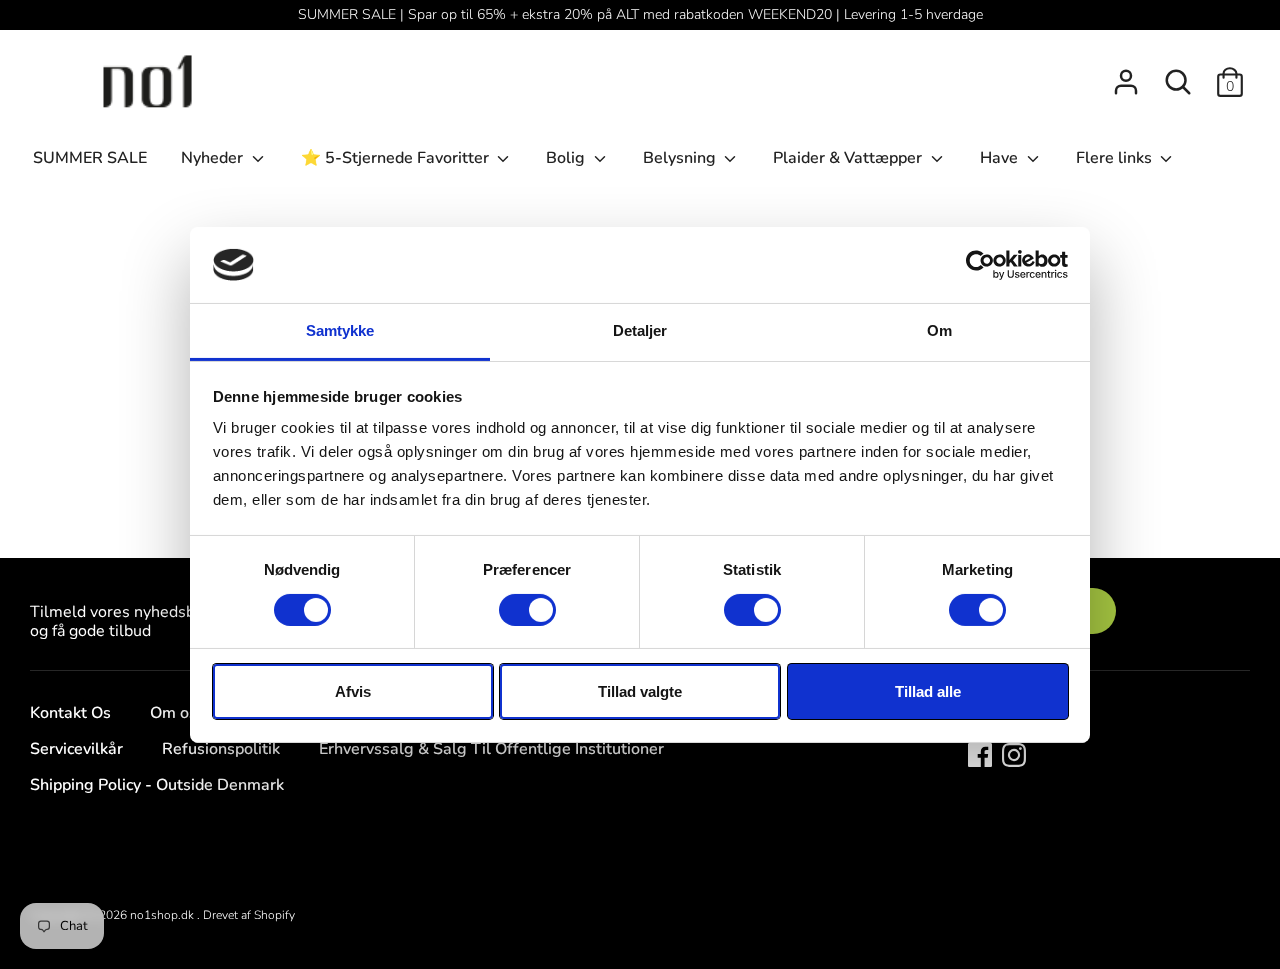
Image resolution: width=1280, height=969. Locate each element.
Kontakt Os (70, 713)
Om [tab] (939, 330)
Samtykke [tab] (340, 330)
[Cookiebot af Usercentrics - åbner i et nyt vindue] (980, 265)
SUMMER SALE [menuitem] (90, 158)
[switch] (527, 610)
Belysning (681, 158)
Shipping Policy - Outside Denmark (157, 785)
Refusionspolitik (221, 749)
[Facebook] (980, 754)
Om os (173, 713)
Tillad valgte (640, 691)
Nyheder (214, 158)
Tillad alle (928, 691)
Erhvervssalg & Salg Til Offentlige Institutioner (491, 749)
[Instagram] (1014, 754)
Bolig (567, 158)
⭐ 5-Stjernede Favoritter (397, 158)
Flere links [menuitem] (1116, 158)
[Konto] (1126, 74)
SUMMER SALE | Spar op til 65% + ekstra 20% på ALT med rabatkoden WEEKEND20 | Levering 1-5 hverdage (640, 14)
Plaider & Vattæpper (849, 158)
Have (1001, 158)
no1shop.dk (163, 915)
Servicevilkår (76, 749)
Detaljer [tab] (640, 330)
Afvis (353, 691)
